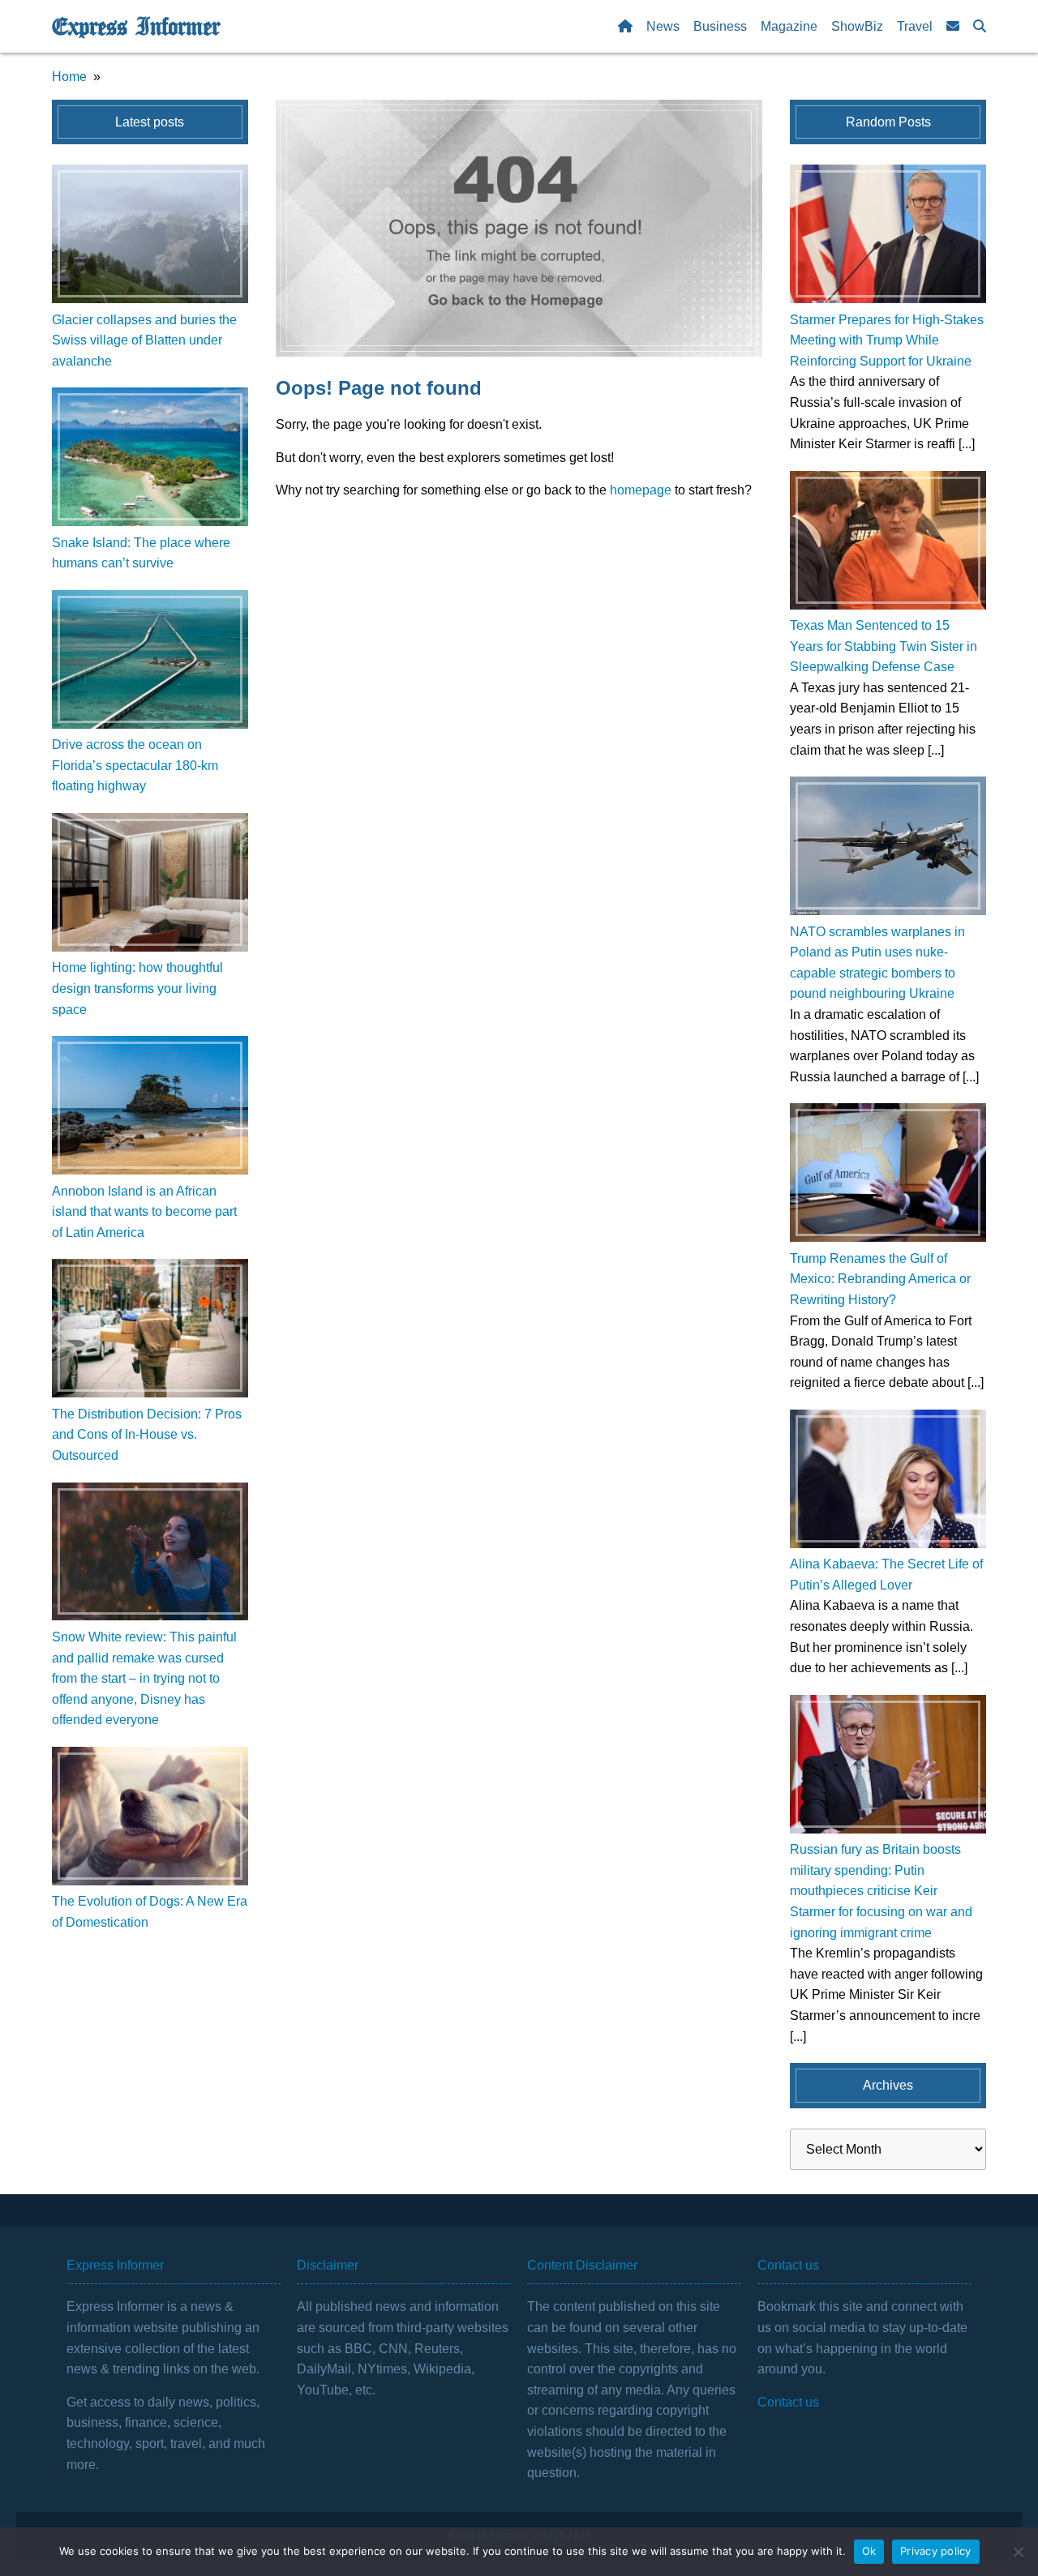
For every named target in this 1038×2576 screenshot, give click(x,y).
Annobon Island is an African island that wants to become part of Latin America (144, 1212)
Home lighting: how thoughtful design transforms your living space (137, 988)
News (663, 26)
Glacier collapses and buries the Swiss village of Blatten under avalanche (144, 340)
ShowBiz (857, 26)
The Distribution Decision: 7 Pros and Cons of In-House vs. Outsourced (147, 1435)
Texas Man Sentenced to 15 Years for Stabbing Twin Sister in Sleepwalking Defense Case (884, 646)
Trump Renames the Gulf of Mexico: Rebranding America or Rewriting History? (880, 1279)
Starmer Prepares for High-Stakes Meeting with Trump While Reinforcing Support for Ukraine (887, 340)
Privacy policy (936, 2551)
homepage (641, 490)
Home (69, 77)
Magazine (789, 26)
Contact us (788, 2402)
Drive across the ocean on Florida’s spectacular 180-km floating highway (135, 765)
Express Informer (136, 27)
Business (720, 26)
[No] (1018, 2552)
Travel (915, 26)
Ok (869, 2551)
